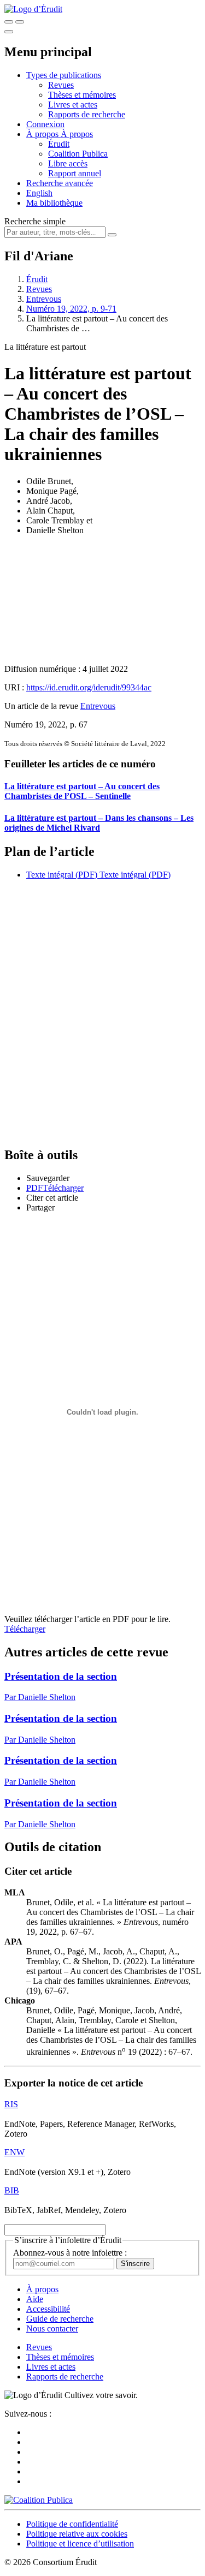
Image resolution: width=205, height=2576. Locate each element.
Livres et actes (73, 105)
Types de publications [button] (64, 75)
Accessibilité (48, 2309)
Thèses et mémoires (82, 95)
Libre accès (68, 163)
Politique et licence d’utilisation (80, 2544)
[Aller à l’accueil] (33, 9)
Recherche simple (35, 221)
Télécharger (25, 1629)
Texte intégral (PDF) (62, 875)
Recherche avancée (60, 183)
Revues (61, 85)
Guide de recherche (60, 2319)
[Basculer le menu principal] (9, 32)
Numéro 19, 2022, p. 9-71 (71, 309)
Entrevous (44, 299)
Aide (35, 2299)
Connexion (45, 124)
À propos (77, 134)
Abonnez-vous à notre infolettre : (70, 2253)
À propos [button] (43, 134)
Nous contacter (52, 2328)
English (39, 193)
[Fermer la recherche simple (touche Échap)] (20, 22)
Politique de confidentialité (72, 2524)
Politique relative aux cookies (77, 2534)
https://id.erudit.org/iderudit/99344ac (89, 687)
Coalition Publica (78, 154)
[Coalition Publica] (39, 2500)
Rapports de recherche (87, 114)
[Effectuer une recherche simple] (9, 22)
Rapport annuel (75, 173)
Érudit (59, 144)
